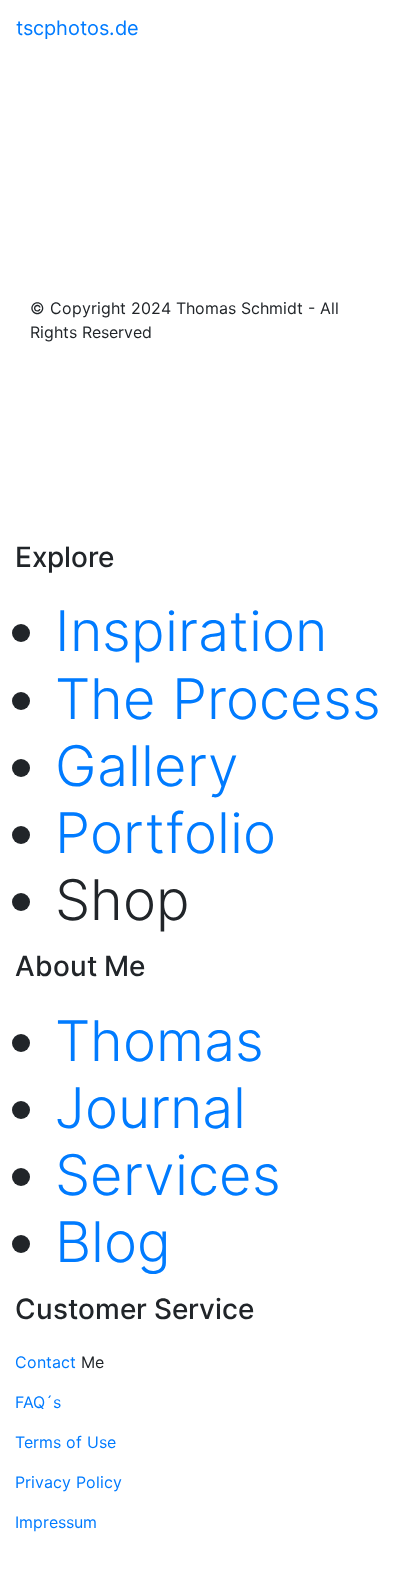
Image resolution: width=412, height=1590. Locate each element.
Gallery (147, 766)
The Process (218, 699)
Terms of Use (65, 1442)
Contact (48, 1362)
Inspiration (191, 631)
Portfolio (165, 833)
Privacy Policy (68, 1482)
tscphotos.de (77, 28)
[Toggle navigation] (383, 28)
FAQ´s (38, 1402)
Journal (150, 1108)
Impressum (56, 1522)
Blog (113, 1242)
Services (168, 1175)
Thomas (159, 1041)
